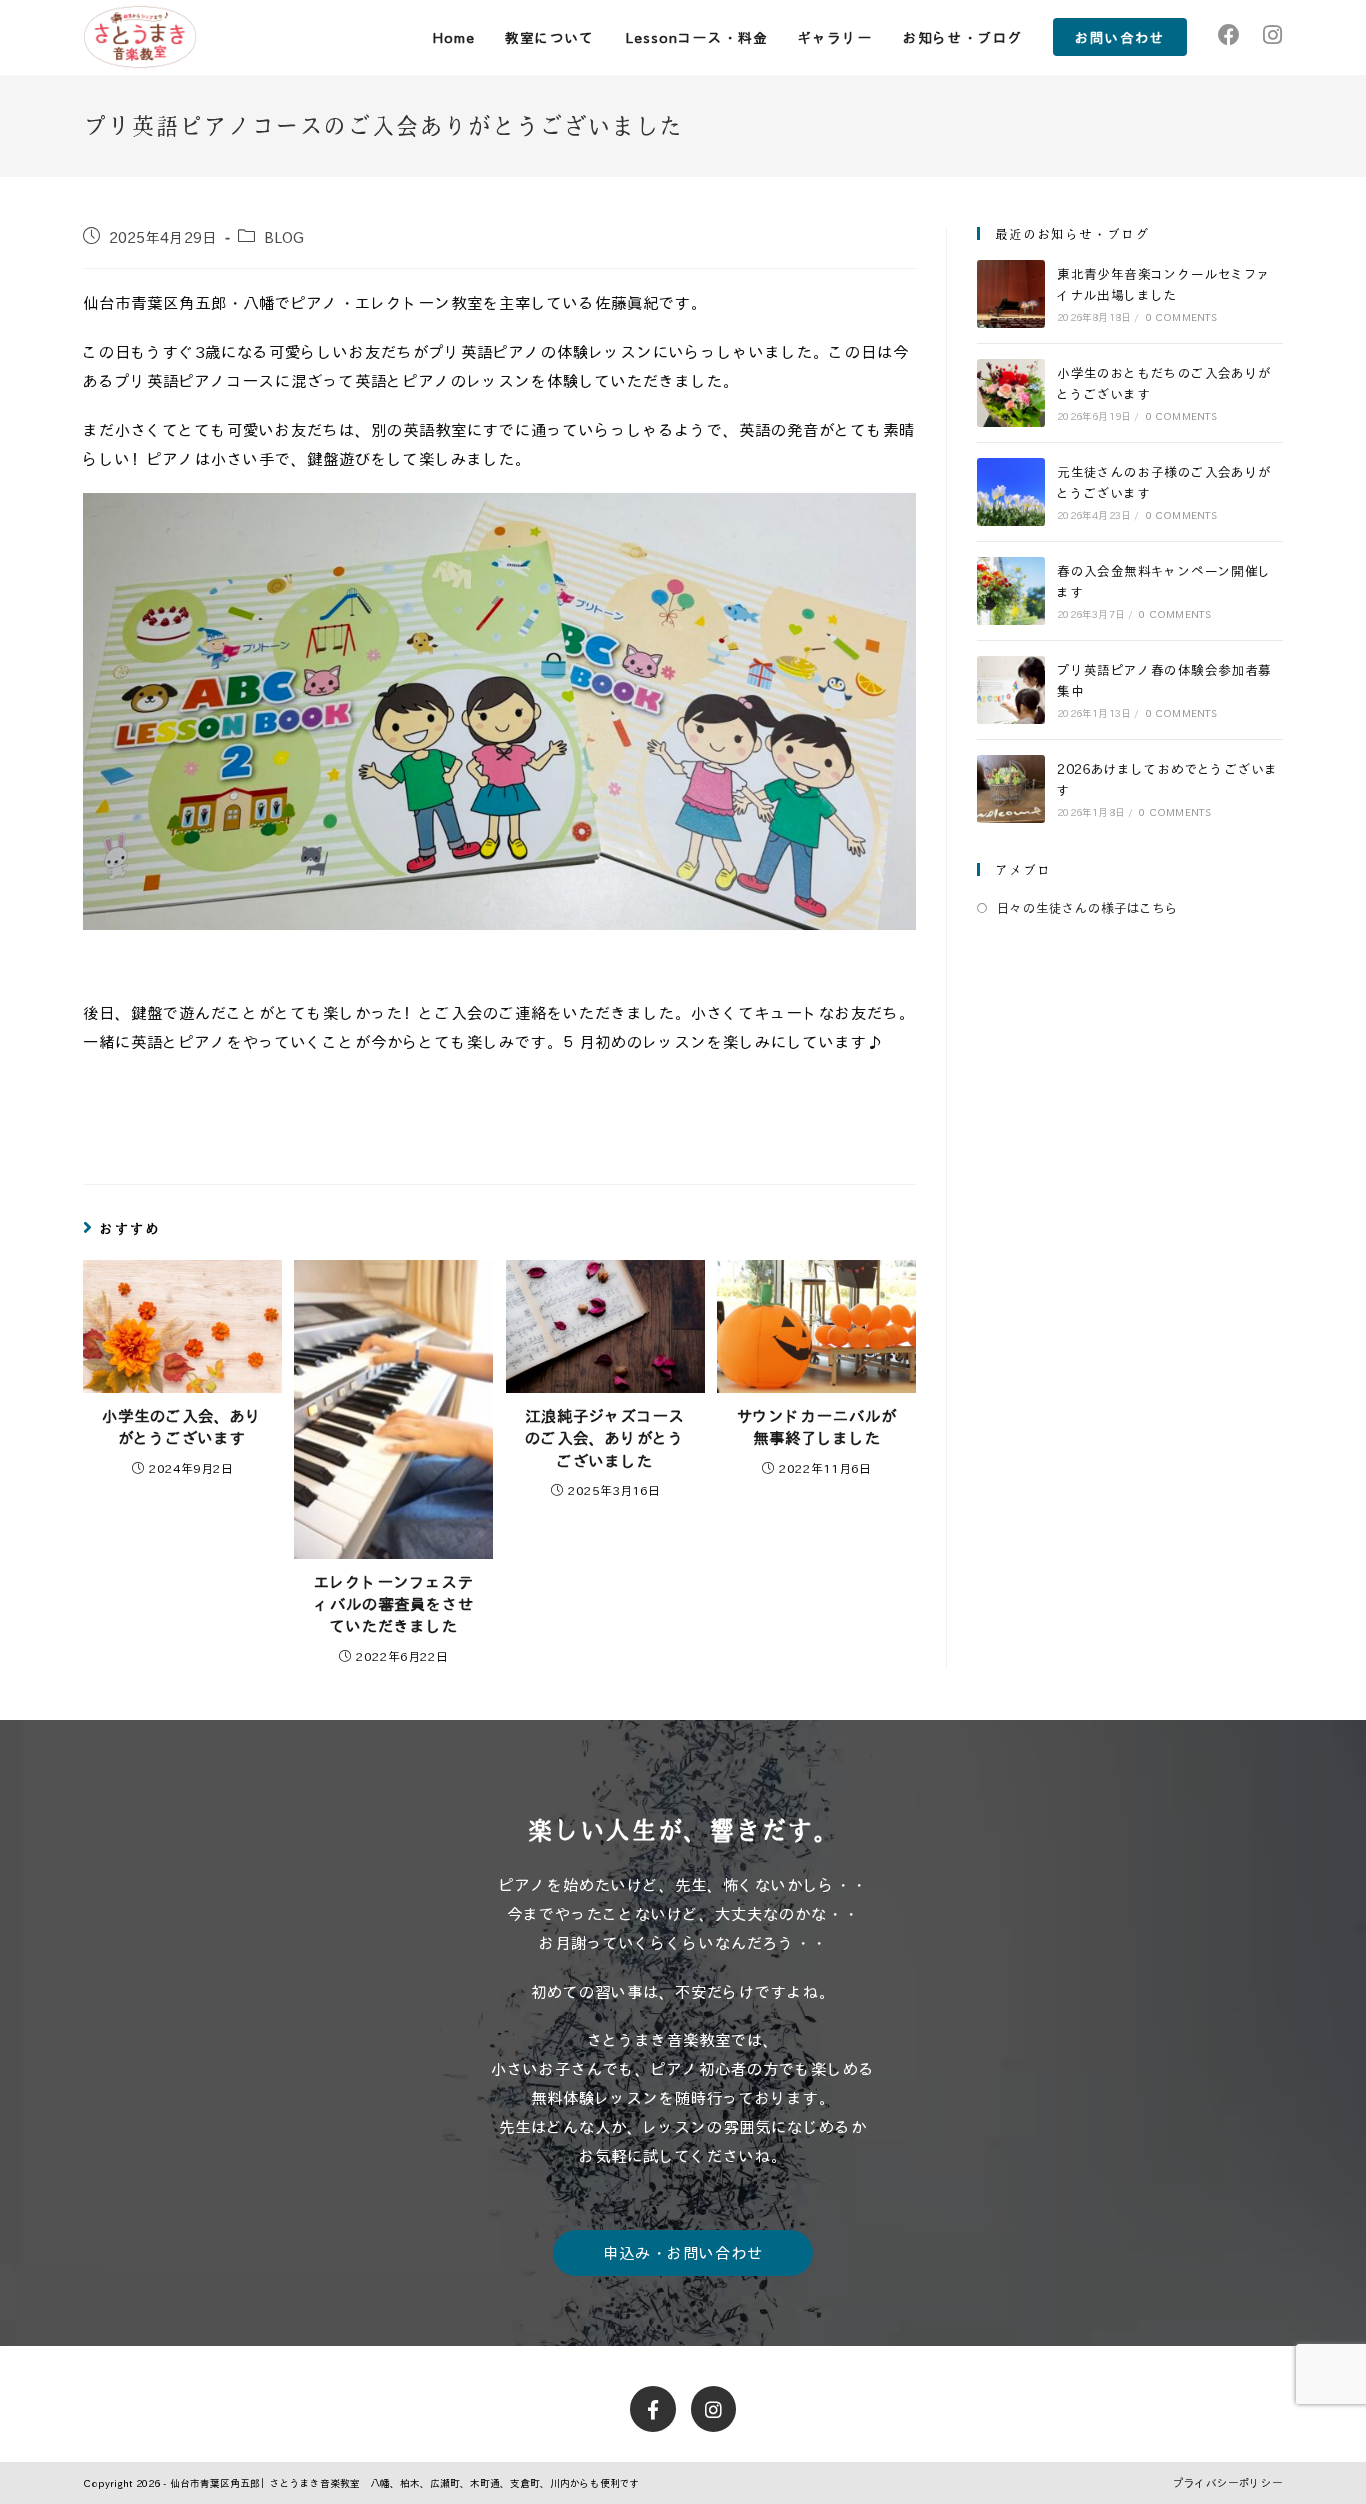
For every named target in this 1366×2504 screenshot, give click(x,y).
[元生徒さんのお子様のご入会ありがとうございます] (1011, 492)
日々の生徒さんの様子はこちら (1088, 907)
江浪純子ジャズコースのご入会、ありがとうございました (605, 1438)
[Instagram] (714, 2409)
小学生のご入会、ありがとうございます (182, 1427)
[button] (683, 2253)
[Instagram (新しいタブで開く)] (1272, 34)
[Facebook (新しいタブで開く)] (1229, 34)
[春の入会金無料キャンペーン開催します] (1011, 591)
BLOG (284, 237)
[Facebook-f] (653, 2409)
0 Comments (1182, 317)
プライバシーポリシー (1228, 2482)
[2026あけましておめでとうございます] (1011, 789)
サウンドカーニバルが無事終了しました (817, 1427)
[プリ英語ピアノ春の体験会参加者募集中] (1011, 690)
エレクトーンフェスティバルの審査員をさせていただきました (394, 1604)
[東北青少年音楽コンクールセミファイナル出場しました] (1011, 294)
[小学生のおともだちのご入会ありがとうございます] (1011, 393)
